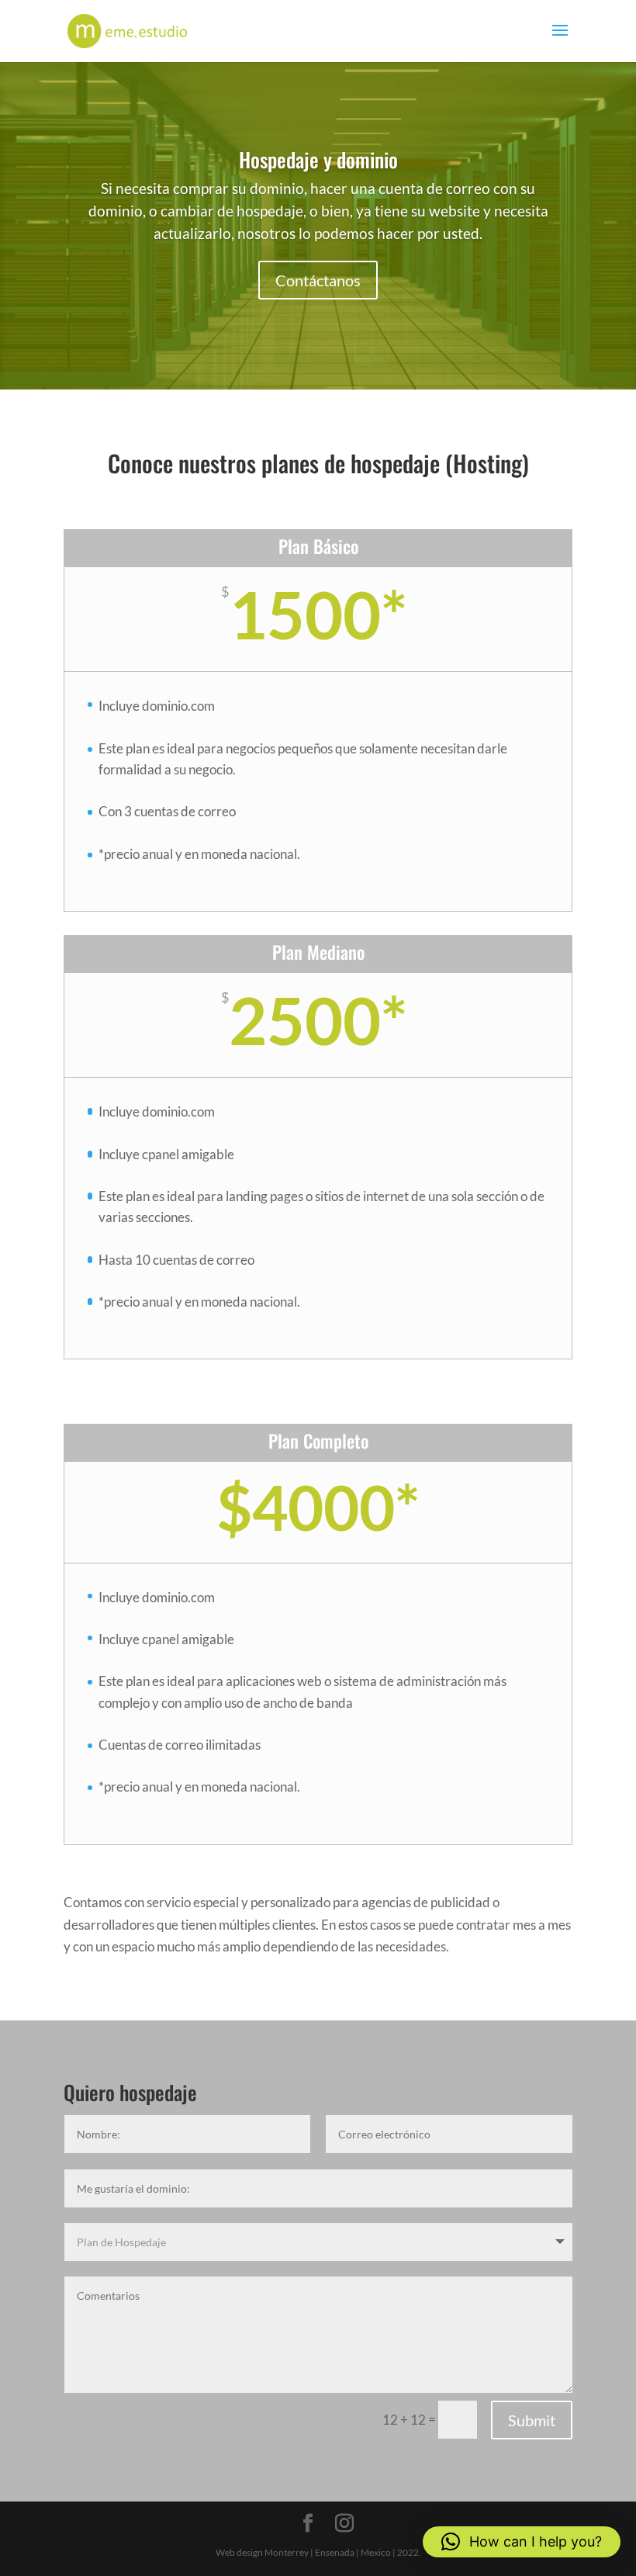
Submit (532, 2420)
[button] (522, 2542)
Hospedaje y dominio (318, 159)
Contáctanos (318, 280)
